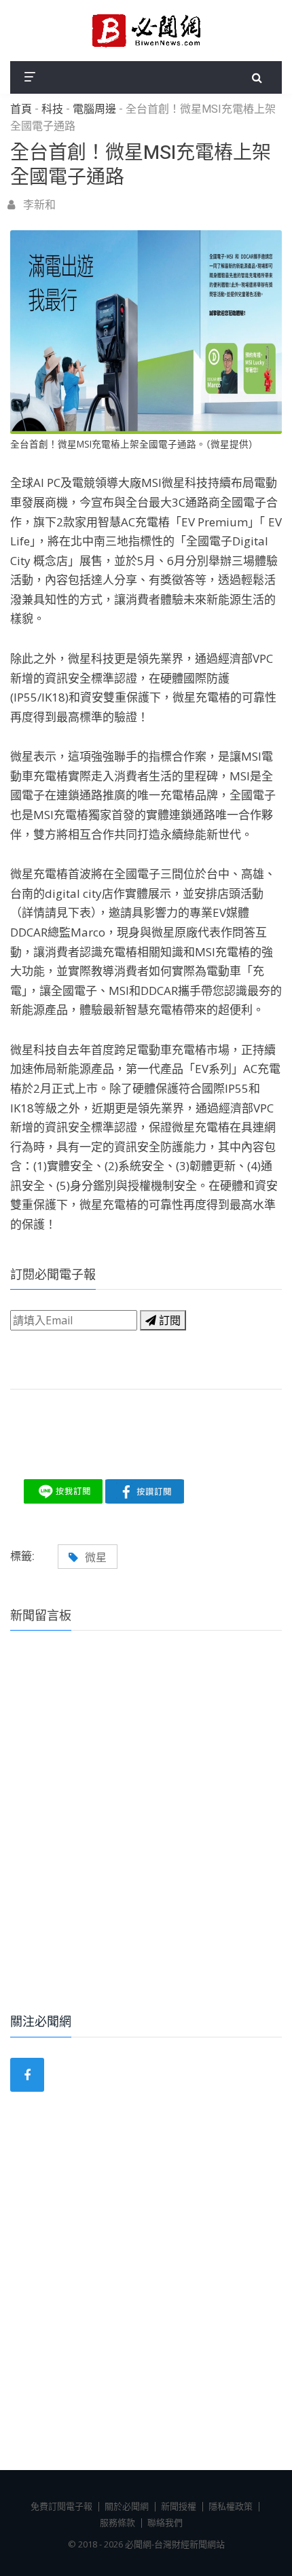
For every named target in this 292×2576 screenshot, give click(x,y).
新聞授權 (179, 2506)
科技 (52, 109)
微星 (96, 1557)
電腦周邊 (94, 109)
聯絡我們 (165, 2522)
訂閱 (168, 1320)
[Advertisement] (146, 1840)
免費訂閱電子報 (61, 2506)
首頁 (21, 109)
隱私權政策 (231, 2506)
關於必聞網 (127, 2506)
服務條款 (117, 2522)
